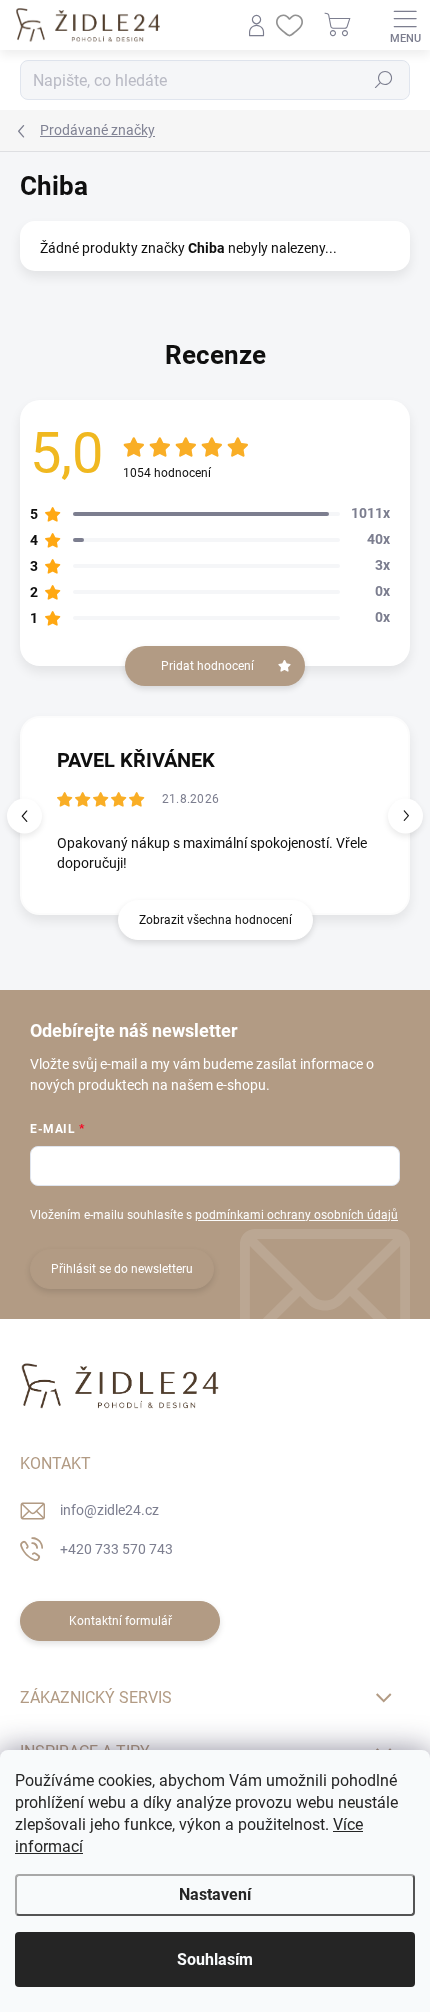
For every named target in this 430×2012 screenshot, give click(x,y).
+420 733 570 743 (116, 1549)
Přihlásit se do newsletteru (122, 1269)
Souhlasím (215, 1959)
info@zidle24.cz (109, 1510)
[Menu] (405, 25)
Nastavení (215, 1894)
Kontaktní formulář (120, 1621)
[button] (405, 815)
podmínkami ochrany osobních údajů (296, 1215)
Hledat (384, 80)
